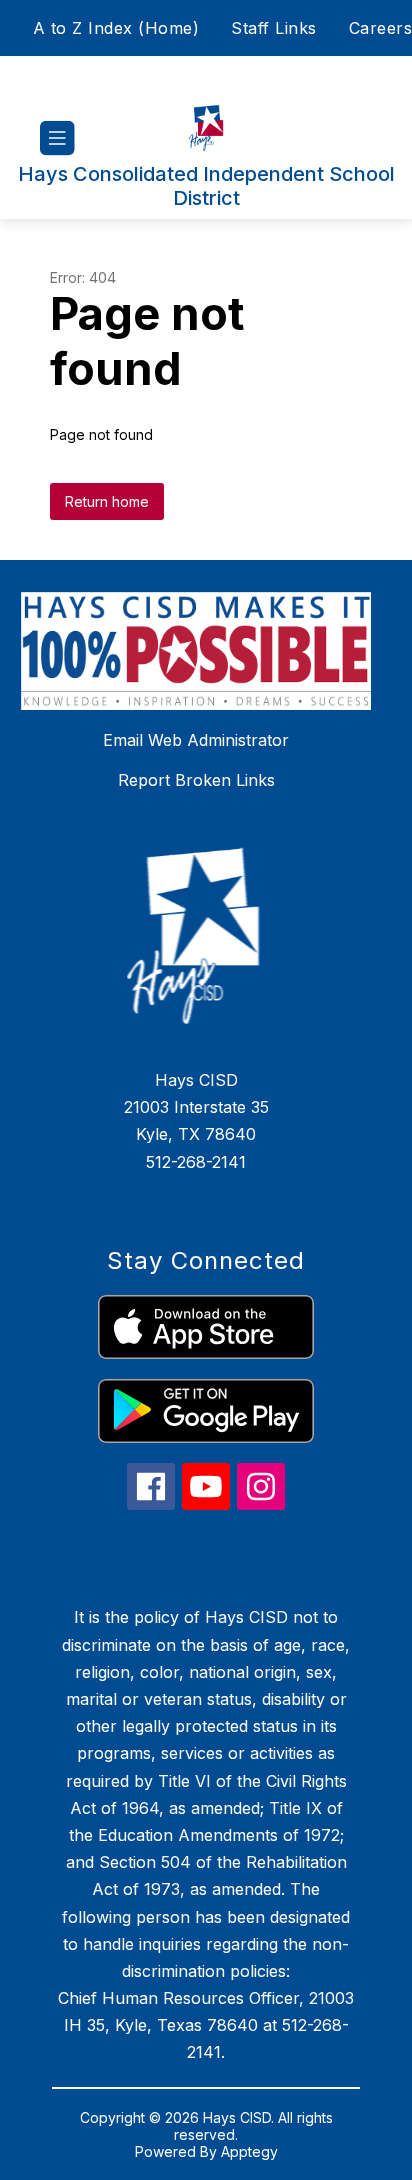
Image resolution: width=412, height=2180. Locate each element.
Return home (107, 501)
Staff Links (274, 28)
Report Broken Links (196, 780)
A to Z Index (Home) (116, 28)
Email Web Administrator (196, 740)
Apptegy (249, 2151)
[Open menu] (57, 138)
